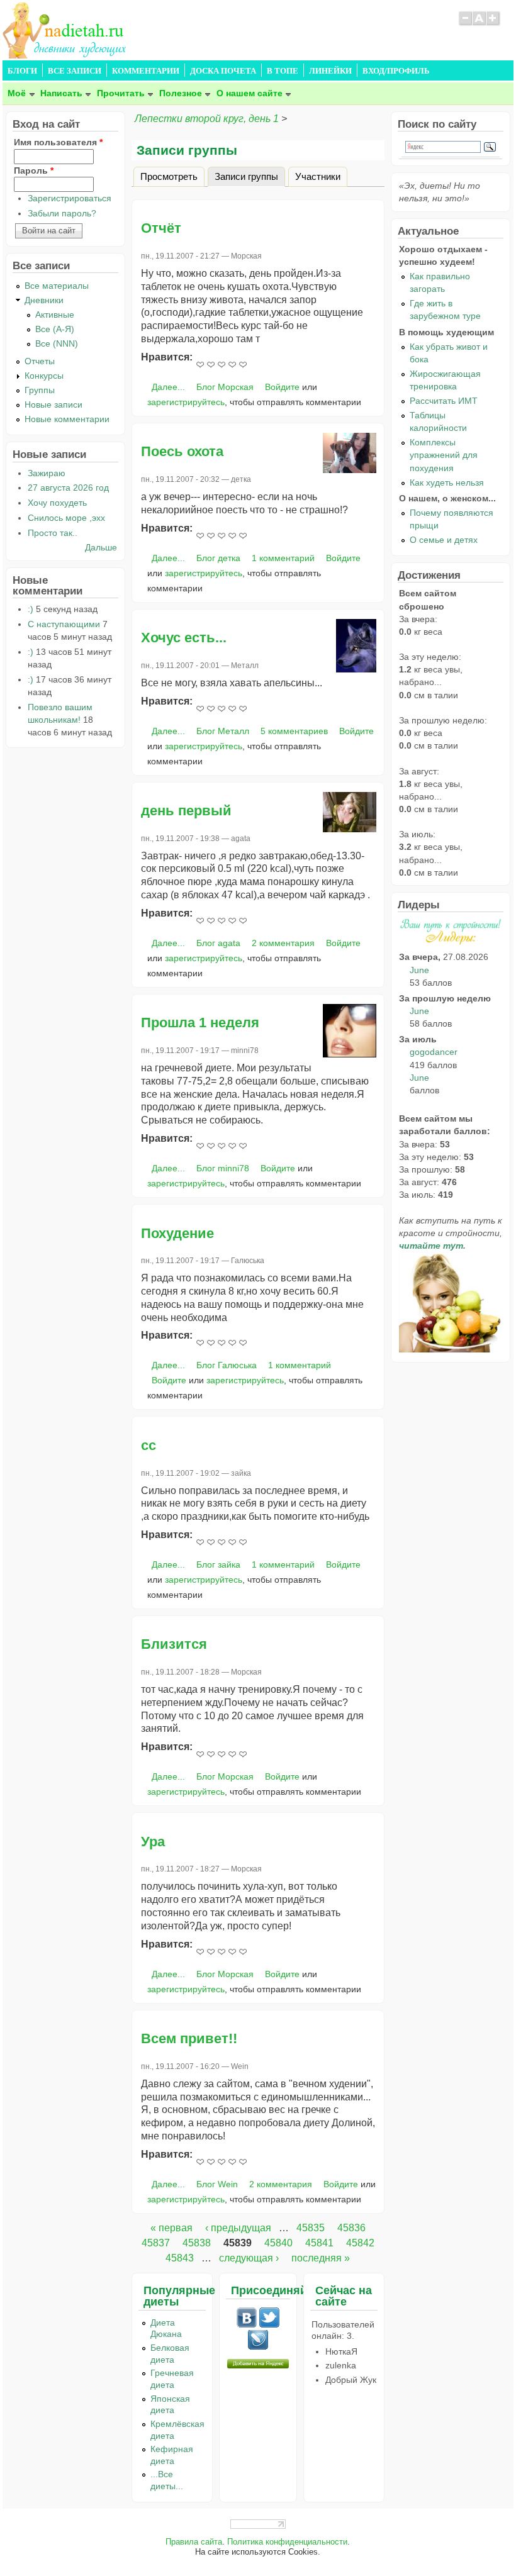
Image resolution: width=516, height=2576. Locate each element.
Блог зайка (218, 1564)
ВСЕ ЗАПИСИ (75, 71)
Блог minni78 (223, 1168)
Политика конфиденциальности (287, 2542)
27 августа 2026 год (68, 488)
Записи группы (250, 176)
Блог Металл (223, 731)
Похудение (177, 1233)
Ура (153, 1842)
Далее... (168, 387)
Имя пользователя (58, 142)
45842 (360, 2243)
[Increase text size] (494, 24)
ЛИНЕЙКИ (330, 71)
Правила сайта (194, 2542)
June (419, 970)
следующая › (249, 2258)
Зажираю (47, 473)
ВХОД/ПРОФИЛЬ (396, 71)
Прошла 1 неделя (200, 1023)
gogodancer (434, 1052)
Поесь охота (182, 451)
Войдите (282, 387)
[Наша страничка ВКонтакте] (247, 2324)
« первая (171, 2228)
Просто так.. (53, 533)
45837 (156, 2243)
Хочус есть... (184, 638)
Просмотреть (169, 176)
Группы (40, 390)
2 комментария (283, 943)
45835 (311, 2228)
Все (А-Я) (55, 329)
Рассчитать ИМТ (444, 401)
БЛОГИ (22, 71)
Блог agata (218, 943)
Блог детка (218, 558)
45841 (319, 2243)
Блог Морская (225, 387)
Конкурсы (44, 376)
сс (149, 1445)
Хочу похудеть (57, 503)
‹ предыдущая (238, 2228)
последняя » (321, 2258)
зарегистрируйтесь (186, 402)
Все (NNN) (57, 343)
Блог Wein (217, 2184)
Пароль (34, 170)
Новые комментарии (67, 419)
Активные (55, 315)
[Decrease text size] (465, 24)
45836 (351, 2228)
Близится (174, 1644)
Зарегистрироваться (70, 198)
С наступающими (64, 624)
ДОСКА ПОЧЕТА (223, 71)
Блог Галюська (227, 1365)
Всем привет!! (189, 2038)
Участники (318, 176)
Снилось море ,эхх (66, 518)
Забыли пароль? (62, 213)
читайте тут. (432, 1246)
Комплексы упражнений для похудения (444, 455)
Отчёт (161, 228)
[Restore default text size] (479, 24)
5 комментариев (294, 731)
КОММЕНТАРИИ (146, 71)
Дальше (101, 547)
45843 (180, 2258)
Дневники (44, 300)
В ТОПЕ (283, 71)
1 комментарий (283, 558)
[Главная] (65, 55)
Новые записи (53, 404)
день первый (186, 811)
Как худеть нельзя (447, 482)
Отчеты (40, 361)
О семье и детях (444, 540)
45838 (197, 2243)
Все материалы (57, 286)
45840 (278, 2243)
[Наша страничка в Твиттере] (269, 2324)
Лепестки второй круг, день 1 (207, 119)
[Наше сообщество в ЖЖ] (258, 2347)
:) (31, 609)
